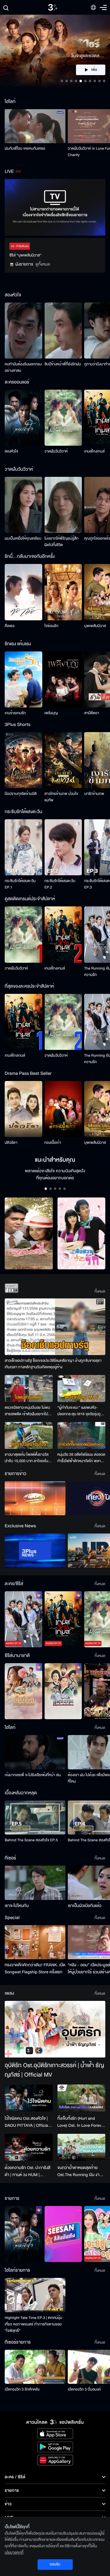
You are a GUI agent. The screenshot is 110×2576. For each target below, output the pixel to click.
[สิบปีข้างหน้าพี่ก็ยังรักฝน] (63, 331)
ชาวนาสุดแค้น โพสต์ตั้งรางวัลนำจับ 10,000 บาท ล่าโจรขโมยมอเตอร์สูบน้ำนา (28, 1458)
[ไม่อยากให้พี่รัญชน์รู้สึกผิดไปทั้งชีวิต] (63, 505)
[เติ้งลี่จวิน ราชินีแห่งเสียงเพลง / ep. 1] (23, 1691)
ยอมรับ (55, 2564)
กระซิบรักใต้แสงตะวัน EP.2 (60, 884)
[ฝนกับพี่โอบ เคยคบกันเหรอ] (35, 126)
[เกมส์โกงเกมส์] (63, 934)
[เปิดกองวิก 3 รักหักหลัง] (35, 2367)
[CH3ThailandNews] (35, 1550)
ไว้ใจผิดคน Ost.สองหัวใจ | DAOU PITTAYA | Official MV (27, 2122)
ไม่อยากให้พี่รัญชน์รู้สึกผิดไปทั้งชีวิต (62, 542)
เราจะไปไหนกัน (17, 1906)
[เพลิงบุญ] (63, 679)
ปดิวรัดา (11, 1143)
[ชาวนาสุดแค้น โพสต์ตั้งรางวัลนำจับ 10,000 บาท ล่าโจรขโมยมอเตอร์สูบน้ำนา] (29, 1435)
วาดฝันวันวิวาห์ (56, 451)
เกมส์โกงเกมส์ (94, 451)
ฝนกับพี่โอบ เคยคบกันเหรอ (25, 148)
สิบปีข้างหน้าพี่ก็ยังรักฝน (63, 364)
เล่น (94, 70)
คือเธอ (10, 626)
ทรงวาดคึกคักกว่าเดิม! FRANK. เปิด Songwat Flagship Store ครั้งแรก (35, 1968)
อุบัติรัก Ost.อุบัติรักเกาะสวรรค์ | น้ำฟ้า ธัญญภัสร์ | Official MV (54, 2070)
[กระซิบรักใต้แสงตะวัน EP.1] (23, 847)
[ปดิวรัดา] (23, 1109)
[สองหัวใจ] (23, 418)
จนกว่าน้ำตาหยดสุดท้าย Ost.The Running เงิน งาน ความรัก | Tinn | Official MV (80, 2171)
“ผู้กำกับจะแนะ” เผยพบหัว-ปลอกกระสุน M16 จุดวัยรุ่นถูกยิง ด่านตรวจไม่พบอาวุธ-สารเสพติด (80, 1411)
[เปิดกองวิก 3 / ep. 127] (23, 2234)
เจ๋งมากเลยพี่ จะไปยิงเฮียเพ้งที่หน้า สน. (33, 1775)
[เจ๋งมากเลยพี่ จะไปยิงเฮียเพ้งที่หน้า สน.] (35, 1752)
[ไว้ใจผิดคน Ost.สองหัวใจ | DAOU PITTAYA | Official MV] (29, 2098)
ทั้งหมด (100, 1291)
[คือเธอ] (23, 592)
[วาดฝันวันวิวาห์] (63, 418)
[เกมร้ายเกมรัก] (23, 679)
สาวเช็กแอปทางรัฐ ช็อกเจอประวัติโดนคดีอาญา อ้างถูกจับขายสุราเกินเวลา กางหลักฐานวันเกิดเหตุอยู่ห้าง (53, 1364)
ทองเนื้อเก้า (53, 1143)
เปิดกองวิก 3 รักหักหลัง (22, 2389)
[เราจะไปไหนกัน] (35, 1883)
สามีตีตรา (92, 713)
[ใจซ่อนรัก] (63, 592)
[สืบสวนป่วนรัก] (82, 1233)
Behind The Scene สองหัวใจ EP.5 (31, 1840)
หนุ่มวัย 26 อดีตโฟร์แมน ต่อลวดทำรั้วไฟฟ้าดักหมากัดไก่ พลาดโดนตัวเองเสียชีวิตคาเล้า (81, 1458)
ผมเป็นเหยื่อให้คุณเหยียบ (23, 538)
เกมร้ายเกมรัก (15, 713)
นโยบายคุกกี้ (14, 2553)
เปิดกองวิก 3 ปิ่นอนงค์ (84, 2389)
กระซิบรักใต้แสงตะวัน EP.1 (20, 884)
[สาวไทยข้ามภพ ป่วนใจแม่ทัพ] (63, 760)
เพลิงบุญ (51, 713)
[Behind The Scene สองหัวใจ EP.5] (35, 1817)
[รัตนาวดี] (29, 1233)
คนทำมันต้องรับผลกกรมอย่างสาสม (23, 367)
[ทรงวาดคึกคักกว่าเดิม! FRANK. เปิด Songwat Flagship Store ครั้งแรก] (35, 1942)
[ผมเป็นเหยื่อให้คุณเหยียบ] (23, 505)
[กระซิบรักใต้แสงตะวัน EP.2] (63, 847)
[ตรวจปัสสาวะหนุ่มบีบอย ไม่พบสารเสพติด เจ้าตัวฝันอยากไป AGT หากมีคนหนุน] (29, 1388)
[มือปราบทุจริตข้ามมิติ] (23, 760)
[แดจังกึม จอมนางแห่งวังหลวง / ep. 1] (63, 1691)
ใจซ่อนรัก (51, 626)
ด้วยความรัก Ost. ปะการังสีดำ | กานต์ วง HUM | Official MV (28, 2171)
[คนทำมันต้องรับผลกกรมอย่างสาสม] (23, 331)
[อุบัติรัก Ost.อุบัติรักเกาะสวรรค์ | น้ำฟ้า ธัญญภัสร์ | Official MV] (55, 2029)
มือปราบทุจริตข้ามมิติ (21, 794)
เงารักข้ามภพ (94, 794)
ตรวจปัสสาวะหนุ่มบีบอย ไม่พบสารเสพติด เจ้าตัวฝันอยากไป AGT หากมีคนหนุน (27, 1411)
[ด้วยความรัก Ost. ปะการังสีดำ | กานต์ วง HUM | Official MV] (29, 2147)
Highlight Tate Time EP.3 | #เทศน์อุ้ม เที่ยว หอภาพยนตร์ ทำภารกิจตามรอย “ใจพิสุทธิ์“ (33, 2324)
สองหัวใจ (11, 451)
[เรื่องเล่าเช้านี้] (35, 1498)
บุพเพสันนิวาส (95, 626)
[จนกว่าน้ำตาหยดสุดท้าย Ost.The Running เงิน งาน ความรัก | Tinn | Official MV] (82, 2147)
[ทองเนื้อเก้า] (63, 1109)
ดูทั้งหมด (43, 264)
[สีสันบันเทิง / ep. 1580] (63, 2234)
